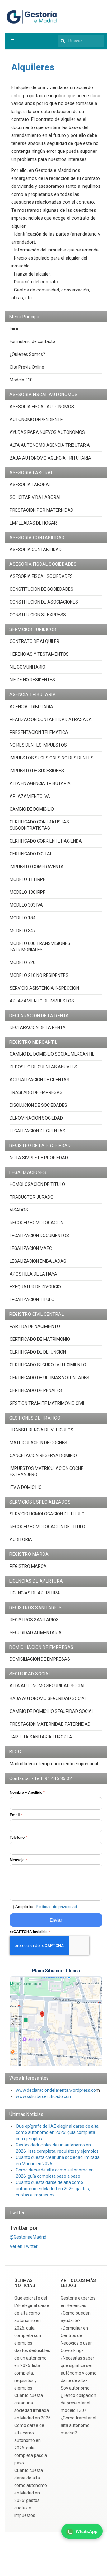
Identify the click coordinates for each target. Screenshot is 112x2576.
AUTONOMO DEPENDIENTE (36, 420)
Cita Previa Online (27, 367)
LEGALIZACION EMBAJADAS (38, 1261)
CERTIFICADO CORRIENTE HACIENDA (46, 841)
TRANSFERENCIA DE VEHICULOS (42, 1430)
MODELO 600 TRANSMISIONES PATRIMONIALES (40, 947)
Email (16, 1815)
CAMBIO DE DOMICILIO (32, 809)
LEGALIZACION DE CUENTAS (37, 1131)
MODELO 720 (23, 962)
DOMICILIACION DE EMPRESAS (40, 1659)
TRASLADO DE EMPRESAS (36, 1092)
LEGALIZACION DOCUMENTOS (39, 1236)
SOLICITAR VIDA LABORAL (36, 497)
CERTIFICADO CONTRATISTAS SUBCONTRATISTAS (39, 825)
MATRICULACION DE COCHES (38, 1443)
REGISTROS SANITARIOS (34, 1620)
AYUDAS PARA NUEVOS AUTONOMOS (47, 432)
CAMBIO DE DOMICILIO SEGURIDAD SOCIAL (52, 1711)
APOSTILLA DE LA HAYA (33, 1274)
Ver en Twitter (24, 2246)
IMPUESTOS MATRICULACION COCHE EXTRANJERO (47, 1471)
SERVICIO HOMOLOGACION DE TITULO (47, 1514)
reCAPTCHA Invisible (30, 1932)
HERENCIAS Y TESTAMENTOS (39, 654)
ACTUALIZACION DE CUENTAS (40, 1080)
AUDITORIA (21, 1539)
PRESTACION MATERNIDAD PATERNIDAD (50, 1724)
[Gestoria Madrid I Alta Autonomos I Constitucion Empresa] (33, 17)
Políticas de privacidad (56, 1907)
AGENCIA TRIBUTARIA (31, 707)
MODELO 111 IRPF (27, 879)
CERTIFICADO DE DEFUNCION (38, 1352)
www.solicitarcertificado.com (44, 2096)
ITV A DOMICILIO (26, 1487)
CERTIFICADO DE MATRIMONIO (40, 1339)
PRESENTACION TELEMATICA (39, 732)
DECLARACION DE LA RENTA (38, 1027)
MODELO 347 (23, 931)
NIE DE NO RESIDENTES (32, 680)
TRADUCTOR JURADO (32, 1197)
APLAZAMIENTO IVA (30, 796)
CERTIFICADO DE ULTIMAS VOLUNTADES (49, 1378)
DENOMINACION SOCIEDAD (36, 1118)
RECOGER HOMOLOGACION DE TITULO (47, 1527)
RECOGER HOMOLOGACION (37, 1223)
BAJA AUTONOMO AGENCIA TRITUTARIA (50, 458)
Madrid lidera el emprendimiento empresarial (54, 1764)
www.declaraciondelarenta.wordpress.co (56, 2090)
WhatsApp (87, 2531)
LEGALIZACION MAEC (31, 1248)
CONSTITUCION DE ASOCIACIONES (44, 602)
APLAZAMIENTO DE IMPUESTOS (42, 1001)
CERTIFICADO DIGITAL (31, 854)
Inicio (15, 329)
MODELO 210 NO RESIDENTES (39, 975)
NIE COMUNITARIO (28, 667)
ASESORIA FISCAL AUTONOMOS (42, 407)
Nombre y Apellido (27, 1793)
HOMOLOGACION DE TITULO (37, 1184)
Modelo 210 (21, 380)
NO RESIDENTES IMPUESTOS (38, 745)
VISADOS (19, 1210)
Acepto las (46, 1907)
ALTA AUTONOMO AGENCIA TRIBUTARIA (50, 445)
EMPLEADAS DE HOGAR (33, 523)
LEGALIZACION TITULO (32, 1300)
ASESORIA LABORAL (30, 485)
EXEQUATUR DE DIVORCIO (35, 1287)
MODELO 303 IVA (26, 905)
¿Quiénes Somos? (27, 354)
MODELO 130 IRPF (27, 892)
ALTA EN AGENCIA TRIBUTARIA (40, 783)
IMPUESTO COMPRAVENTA (37, 867)
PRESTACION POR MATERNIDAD (42, 510)
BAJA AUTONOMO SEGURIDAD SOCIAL (48, 1698)
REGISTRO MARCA (28, 1566)
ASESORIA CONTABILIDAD (36, 550)
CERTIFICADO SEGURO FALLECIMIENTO (48, 1365)
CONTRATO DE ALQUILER (35, 641)
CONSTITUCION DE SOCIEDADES (42, 589)
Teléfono (18, 1838)
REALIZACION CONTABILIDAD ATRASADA (51, 719)
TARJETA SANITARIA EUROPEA (41, 1737)
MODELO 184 (23, 918)
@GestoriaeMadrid (28, 2237)
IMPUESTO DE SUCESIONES (37, 771)
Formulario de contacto (32, 341)
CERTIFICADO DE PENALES (36, 1390)
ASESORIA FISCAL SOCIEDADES (41, 576)
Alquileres (33, 67)
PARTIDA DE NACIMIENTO (35, 1326)
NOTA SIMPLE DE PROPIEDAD (39, 1158)
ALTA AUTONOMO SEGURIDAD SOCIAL (48, 1686)
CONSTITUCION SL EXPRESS (38, 615)
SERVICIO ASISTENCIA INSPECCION (44, 988)
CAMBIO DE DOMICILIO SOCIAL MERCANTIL (52, 1054)
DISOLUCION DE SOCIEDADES (38, 1105)
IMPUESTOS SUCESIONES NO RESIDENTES (52, 758)
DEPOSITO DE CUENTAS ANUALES (43, 1067)
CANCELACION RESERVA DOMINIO (43, 1455)
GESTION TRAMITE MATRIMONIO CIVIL (47, 1403)
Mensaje (18, 1860)
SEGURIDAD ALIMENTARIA (36, 1633)
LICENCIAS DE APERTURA (35, 1593)
